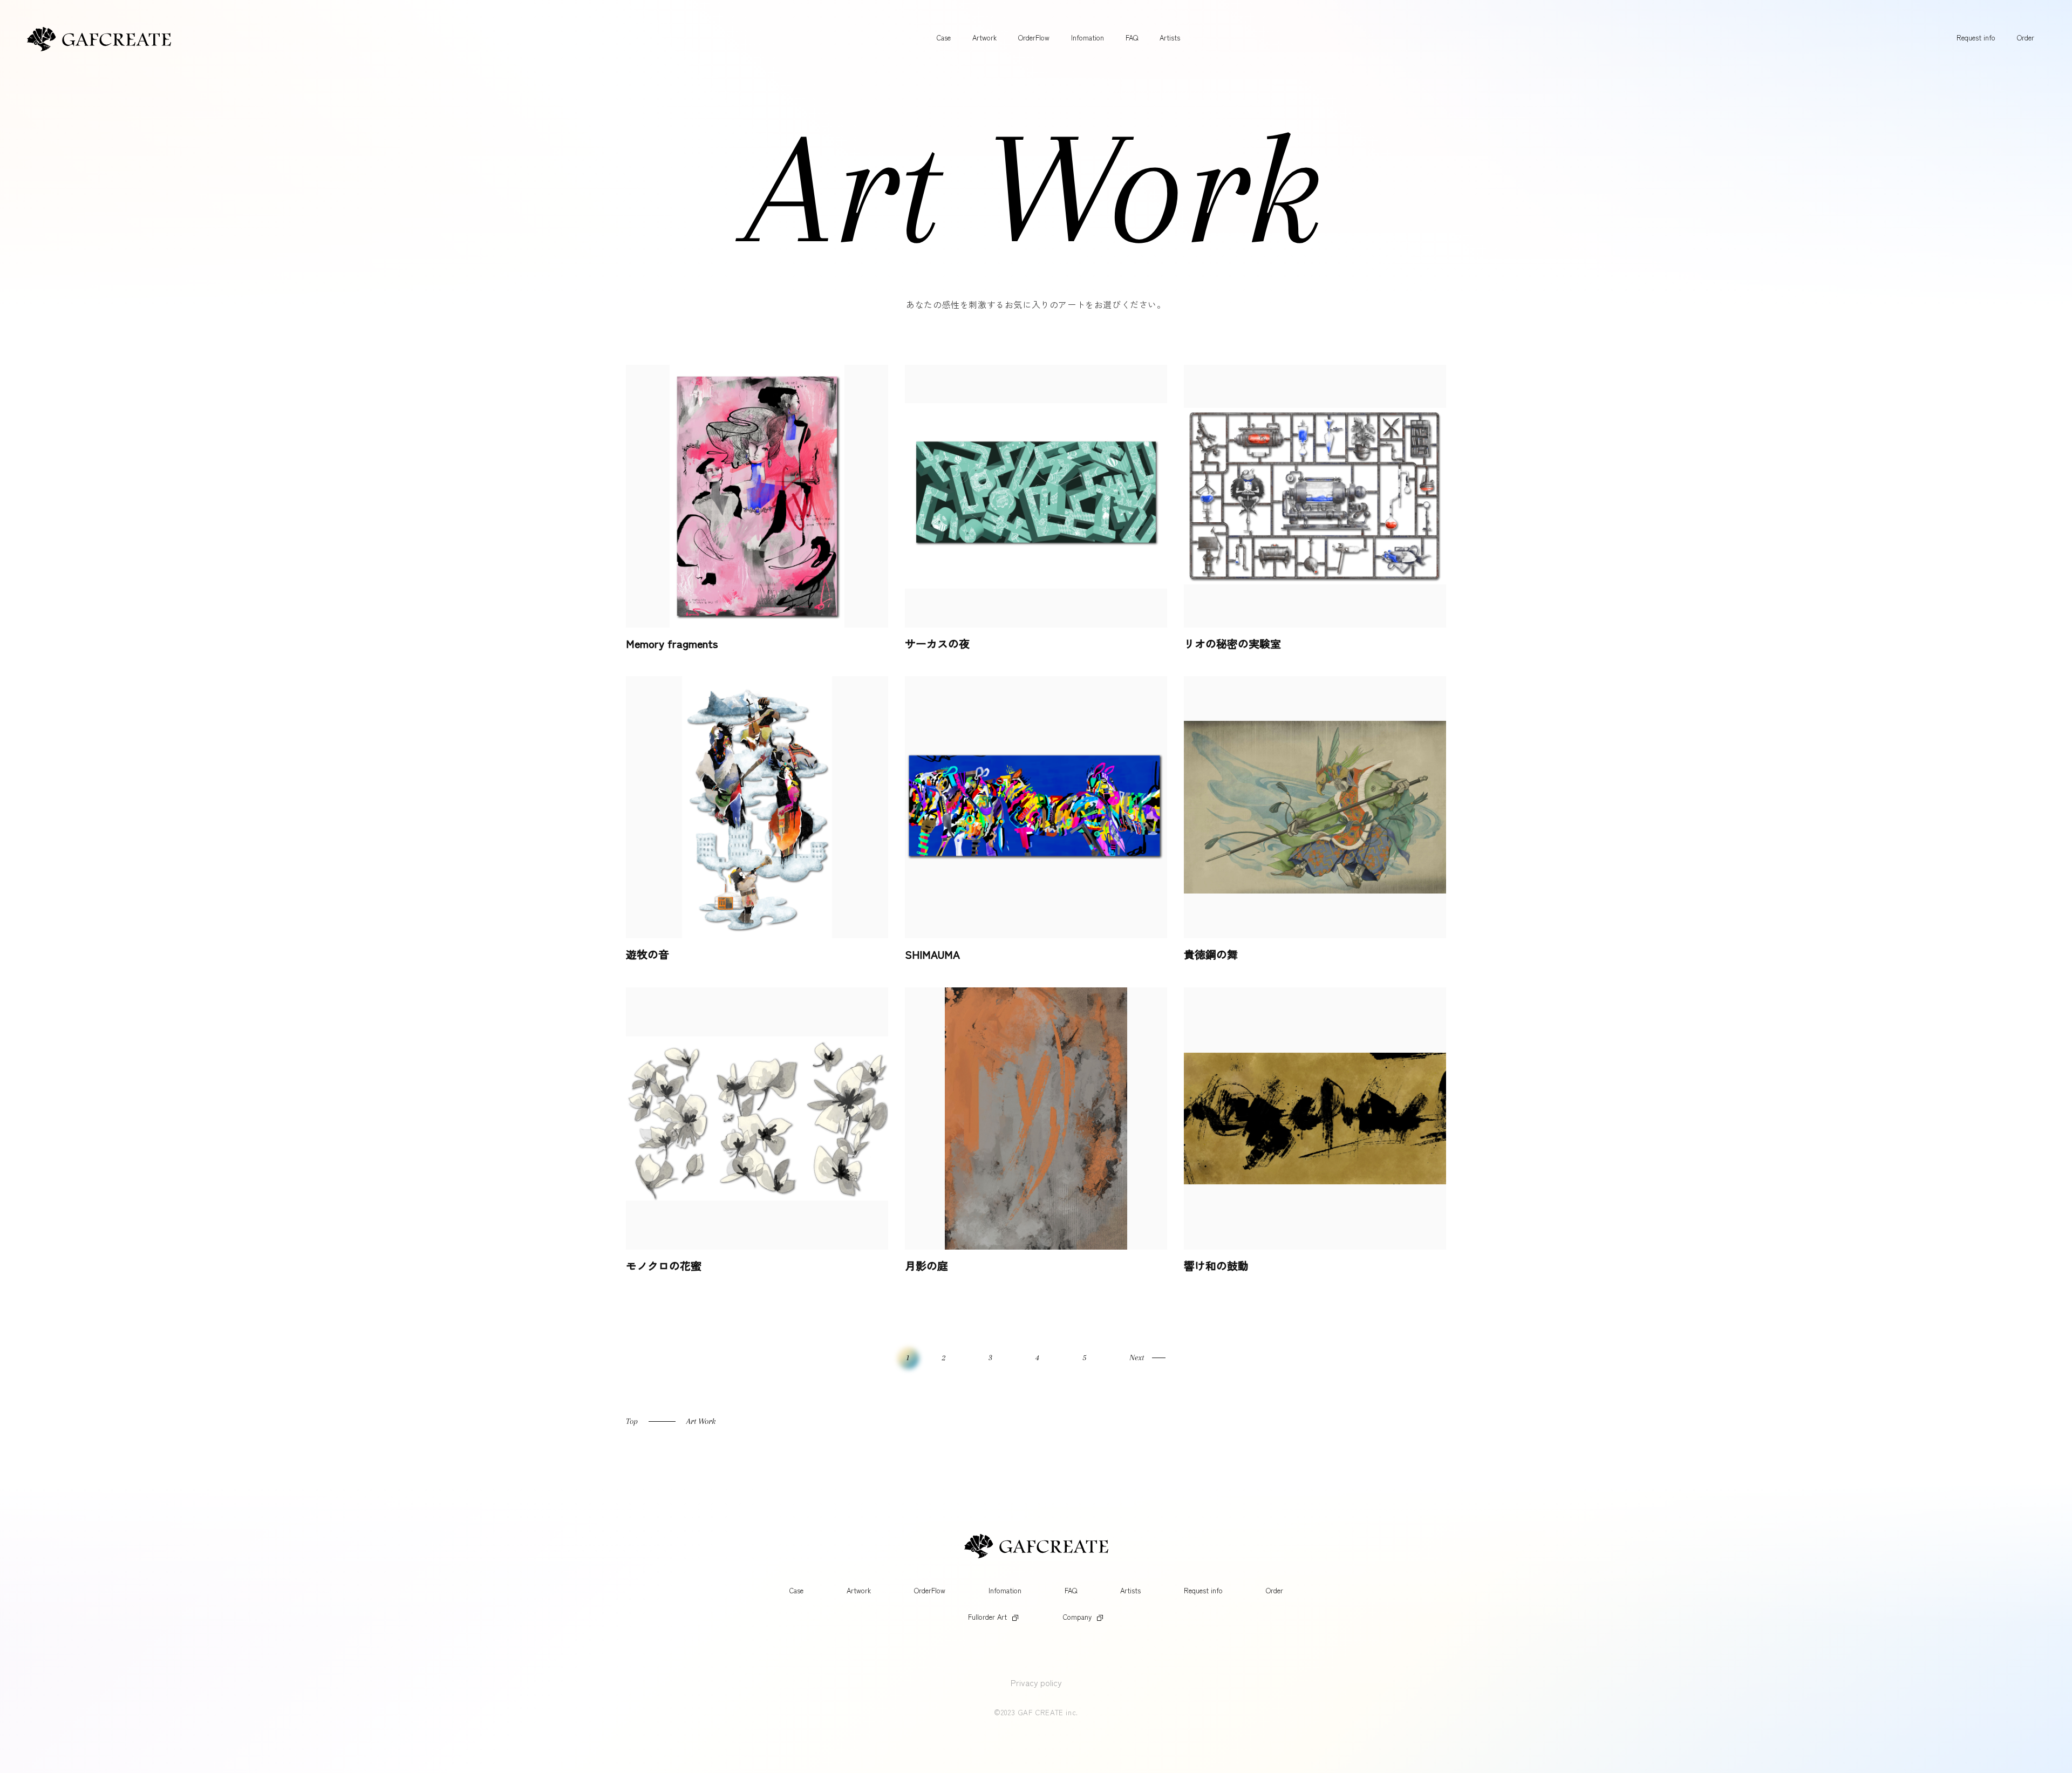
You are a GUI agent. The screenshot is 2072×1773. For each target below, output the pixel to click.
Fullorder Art (987, 1617)
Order (2026, 37)
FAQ (1132, 37)
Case (944, 37)
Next (1137, 1358)
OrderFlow (1034, 37)
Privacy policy (1036, 1682)
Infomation (1088, 37)
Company (1077, 1617)
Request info (1976, 37)
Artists (1170, 37)
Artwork (984, 37)
